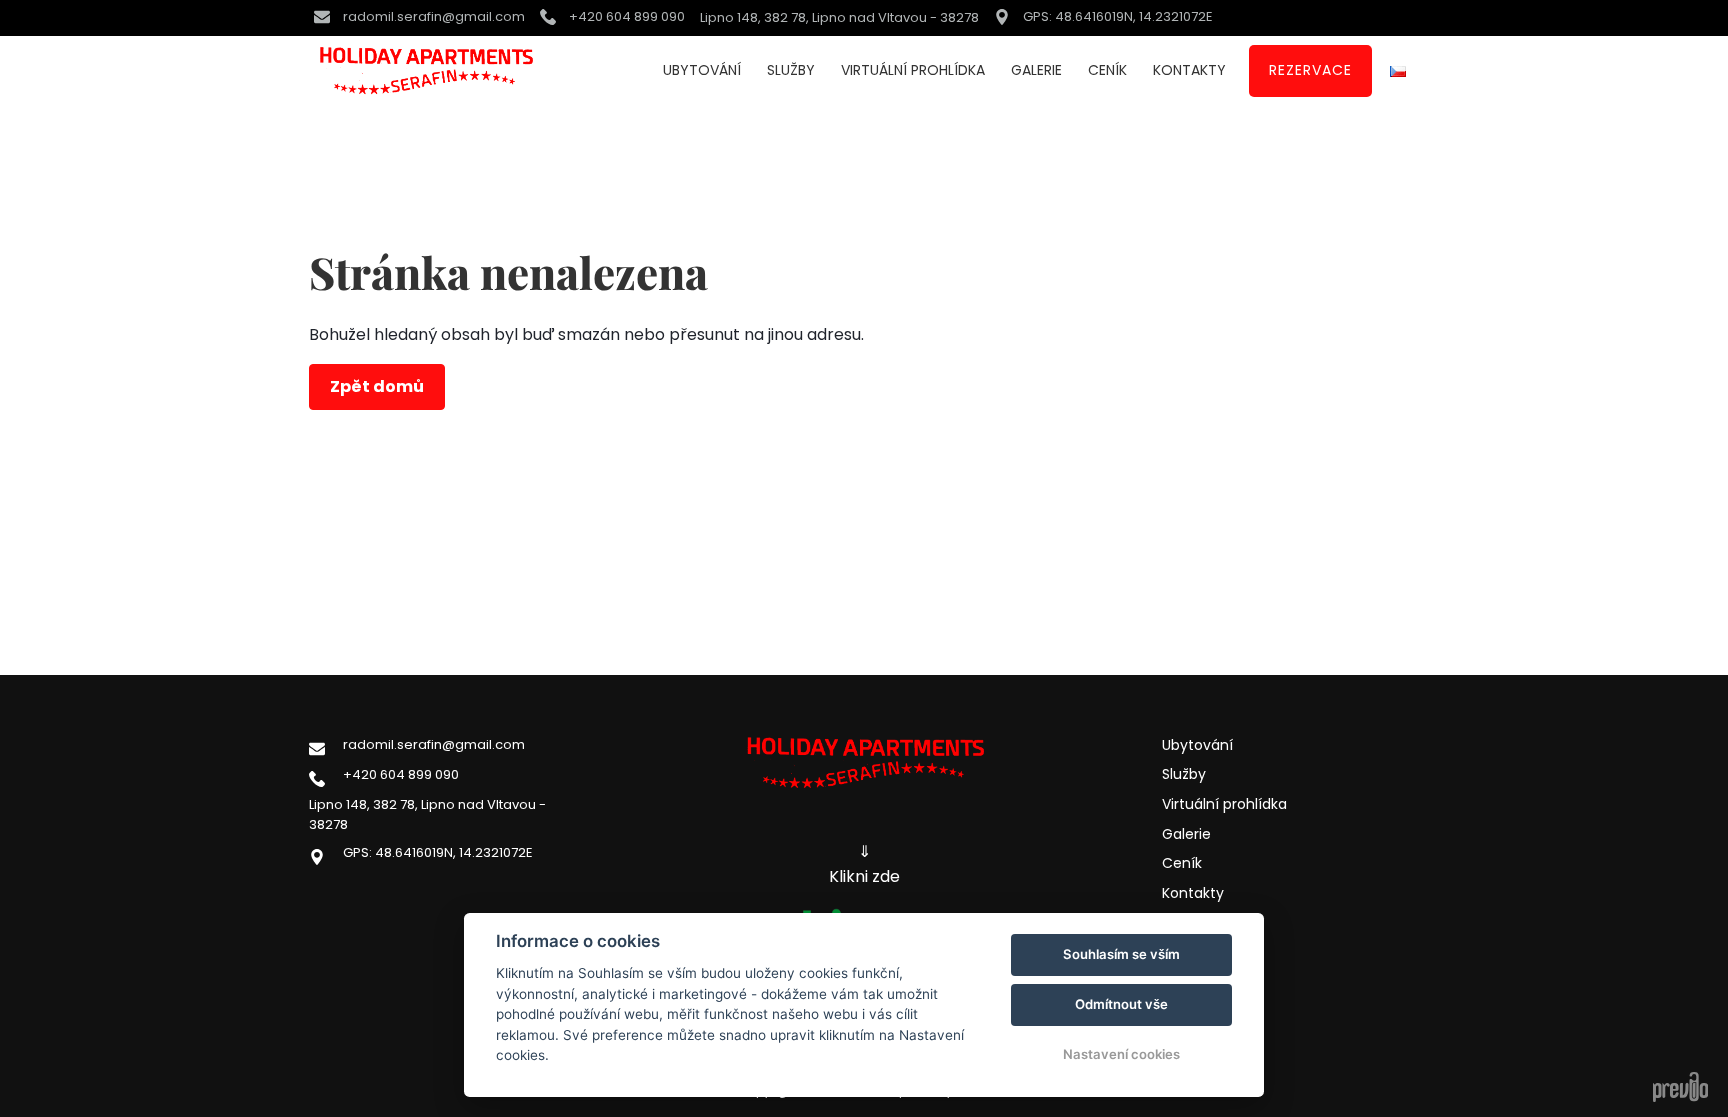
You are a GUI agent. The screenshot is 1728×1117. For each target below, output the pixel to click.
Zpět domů (377, 386)
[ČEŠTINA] (1398, 71)
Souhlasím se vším (1121, 954)
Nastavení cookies (1121, 1054)
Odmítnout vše (1121, 1004)
